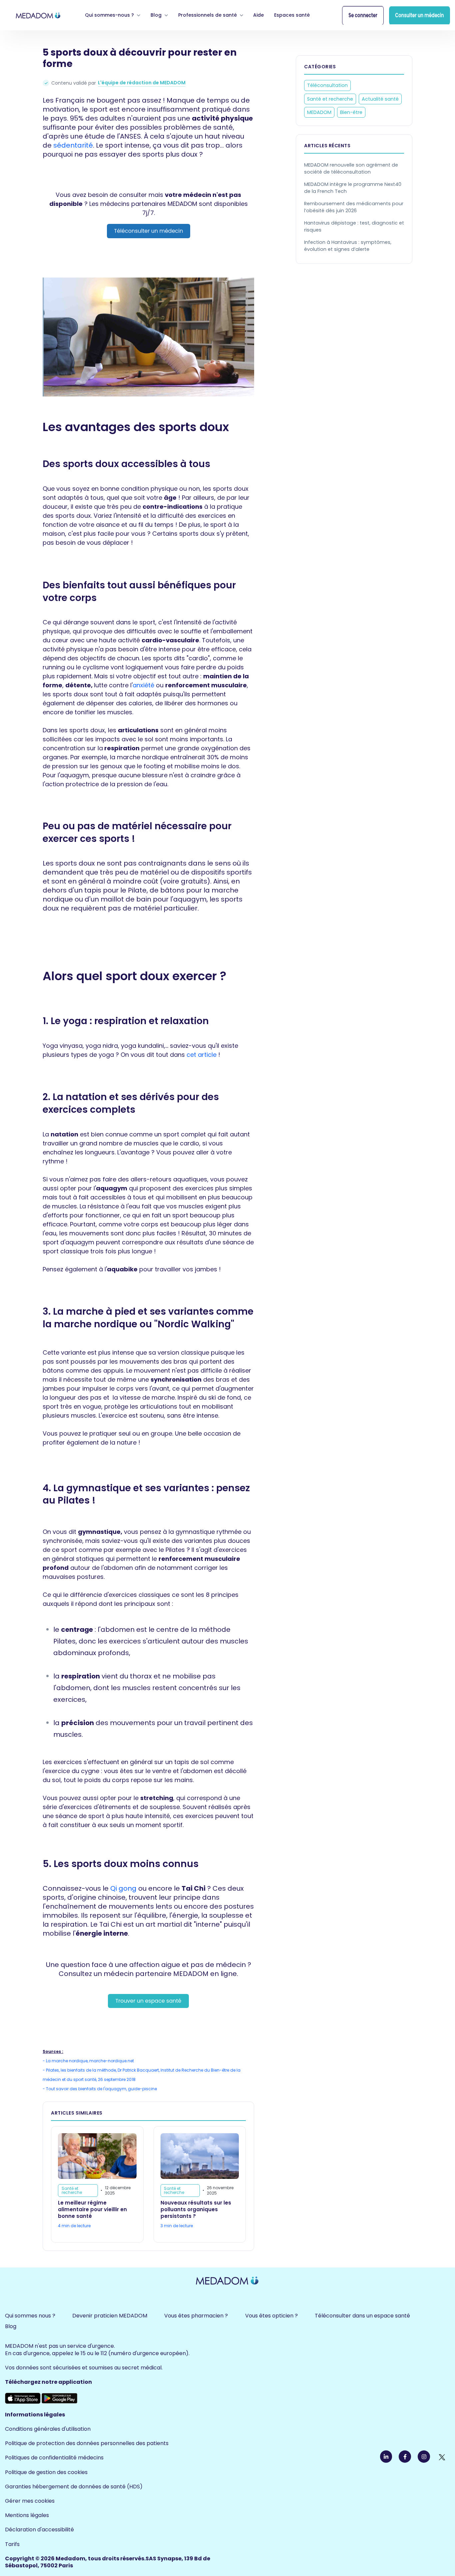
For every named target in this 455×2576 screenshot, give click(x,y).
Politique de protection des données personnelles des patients (87, 2443)
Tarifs (12, 2544)
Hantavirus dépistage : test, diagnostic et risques (354, 226)
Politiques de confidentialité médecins (54, 2458)
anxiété (143, 685)
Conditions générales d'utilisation (48, 2429)
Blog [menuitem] (11, 2326)
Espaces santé (292, 15)
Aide (258, 15)
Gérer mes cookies (30, 2501)
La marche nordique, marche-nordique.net (90, 2061)
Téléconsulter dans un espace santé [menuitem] (362, 2316)
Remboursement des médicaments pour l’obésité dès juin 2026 (354, 207)
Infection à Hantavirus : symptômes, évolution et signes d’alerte (348, 246)
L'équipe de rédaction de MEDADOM (142, 83)
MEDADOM (319, 112)
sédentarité (73, 145)
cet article (202, 1055)
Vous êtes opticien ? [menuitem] (271, 2316)
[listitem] (148, 214)
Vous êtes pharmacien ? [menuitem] (196, 2316)
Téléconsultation (327, 85)
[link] (38, 15)
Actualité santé (380, 99)
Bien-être (351, 112)
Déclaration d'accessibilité (39, 2530)
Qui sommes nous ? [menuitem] (30, 2316)
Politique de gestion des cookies (46, 2472)
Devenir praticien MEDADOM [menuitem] (110, 2316)
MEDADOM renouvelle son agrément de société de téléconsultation (351, 168)
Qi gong (123, 1888)
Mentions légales (27, 2515)
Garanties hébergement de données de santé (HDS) (74, 2487)
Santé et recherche (330, 99)
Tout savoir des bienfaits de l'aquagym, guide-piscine (101, 2089)
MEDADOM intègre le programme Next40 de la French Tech (353, 188)
